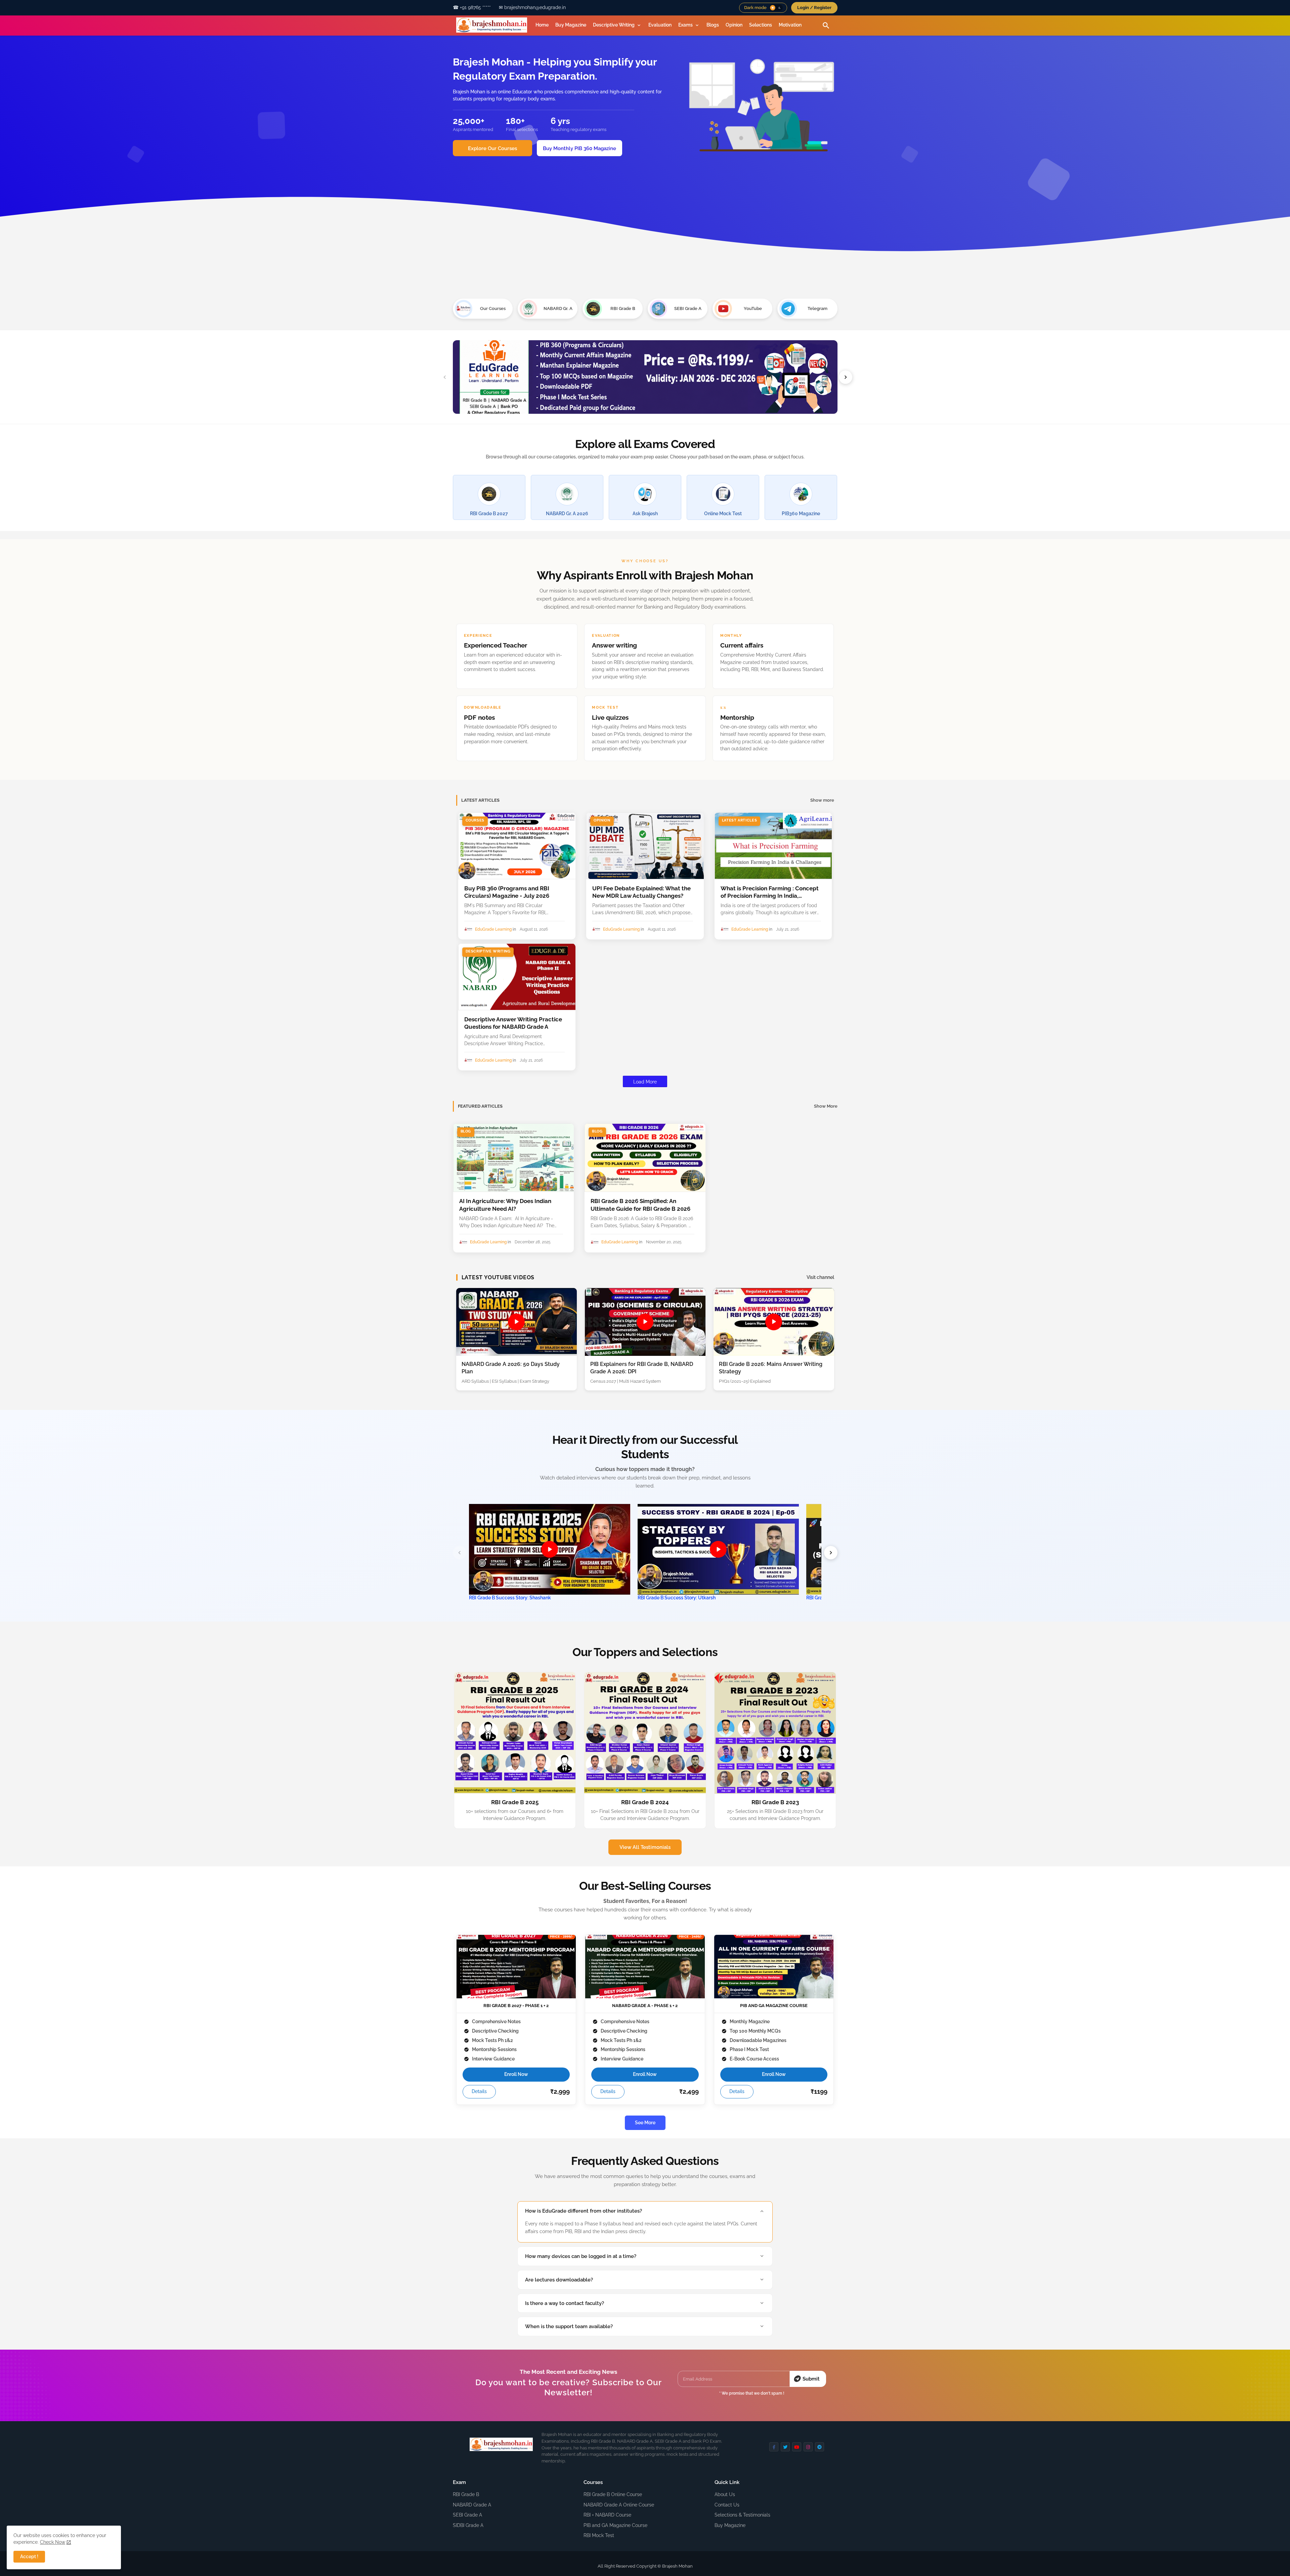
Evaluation (660, 25)
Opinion (734, 25)
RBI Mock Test (599, 2535)
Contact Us (727, 2505)
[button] (776, 8)
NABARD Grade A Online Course (619, 2505)
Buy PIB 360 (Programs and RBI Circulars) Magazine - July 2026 (507, 892)
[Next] (831, 1553)
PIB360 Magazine (801, 514)
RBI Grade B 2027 (489, 514)
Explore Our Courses (492, 148)
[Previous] (460, 1553)
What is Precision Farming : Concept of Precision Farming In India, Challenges (770, 892)
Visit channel (820, 1277)
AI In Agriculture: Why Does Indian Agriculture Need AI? (505, 1205)
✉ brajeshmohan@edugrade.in (532, 7)
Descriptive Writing (614, 25)
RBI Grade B (466, 2494)
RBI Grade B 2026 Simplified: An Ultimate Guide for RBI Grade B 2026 (640, 1205)
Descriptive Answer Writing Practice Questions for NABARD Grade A (513, 1023)
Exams (685, 25)
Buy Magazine (571, 25)
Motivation (790, 25)
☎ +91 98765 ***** (472, 7)
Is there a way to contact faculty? (565, 2303)
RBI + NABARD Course (607, 2515)
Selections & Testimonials (742, 2515)
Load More (645, 1082)
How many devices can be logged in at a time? (581, 2256)
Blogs (713, 25)
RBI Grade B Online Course (613, 2494)
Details (479, 2091)
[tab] (542, 25)
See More (645, 2123)
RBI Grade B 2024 (645, 1802)
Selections (761, 25)
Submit (811, 2379)
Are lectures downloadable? (559, 2280)
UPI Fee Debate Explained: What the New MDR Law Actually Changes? (641, 892)
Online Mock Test (723, 514)
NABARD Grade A (472, 2505)
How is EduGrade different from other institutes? (584, 2211)
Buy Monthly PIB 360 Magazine (579, 148)
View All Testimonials (645, 1847)
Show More (826, 1106)
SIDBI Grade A (468, 2525)
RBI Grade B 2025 (515, 1802)
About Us (725, 2494)
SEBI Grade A (467, 2515)
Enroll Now (516, 2074)
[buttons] (774, 2447)
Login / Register (814, 8)
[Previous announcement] (445, 377)
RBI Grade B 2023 (775, 1802)
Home (542, 25)
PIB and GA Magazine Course (615, 2525)
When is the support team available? (569, 2326)
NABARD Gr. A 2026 (567, 514)
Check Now (53, 2542)
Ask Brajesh (645, 514)
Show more (822, 800)
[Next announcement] (846, 377)
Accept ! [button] (29, 2557)
